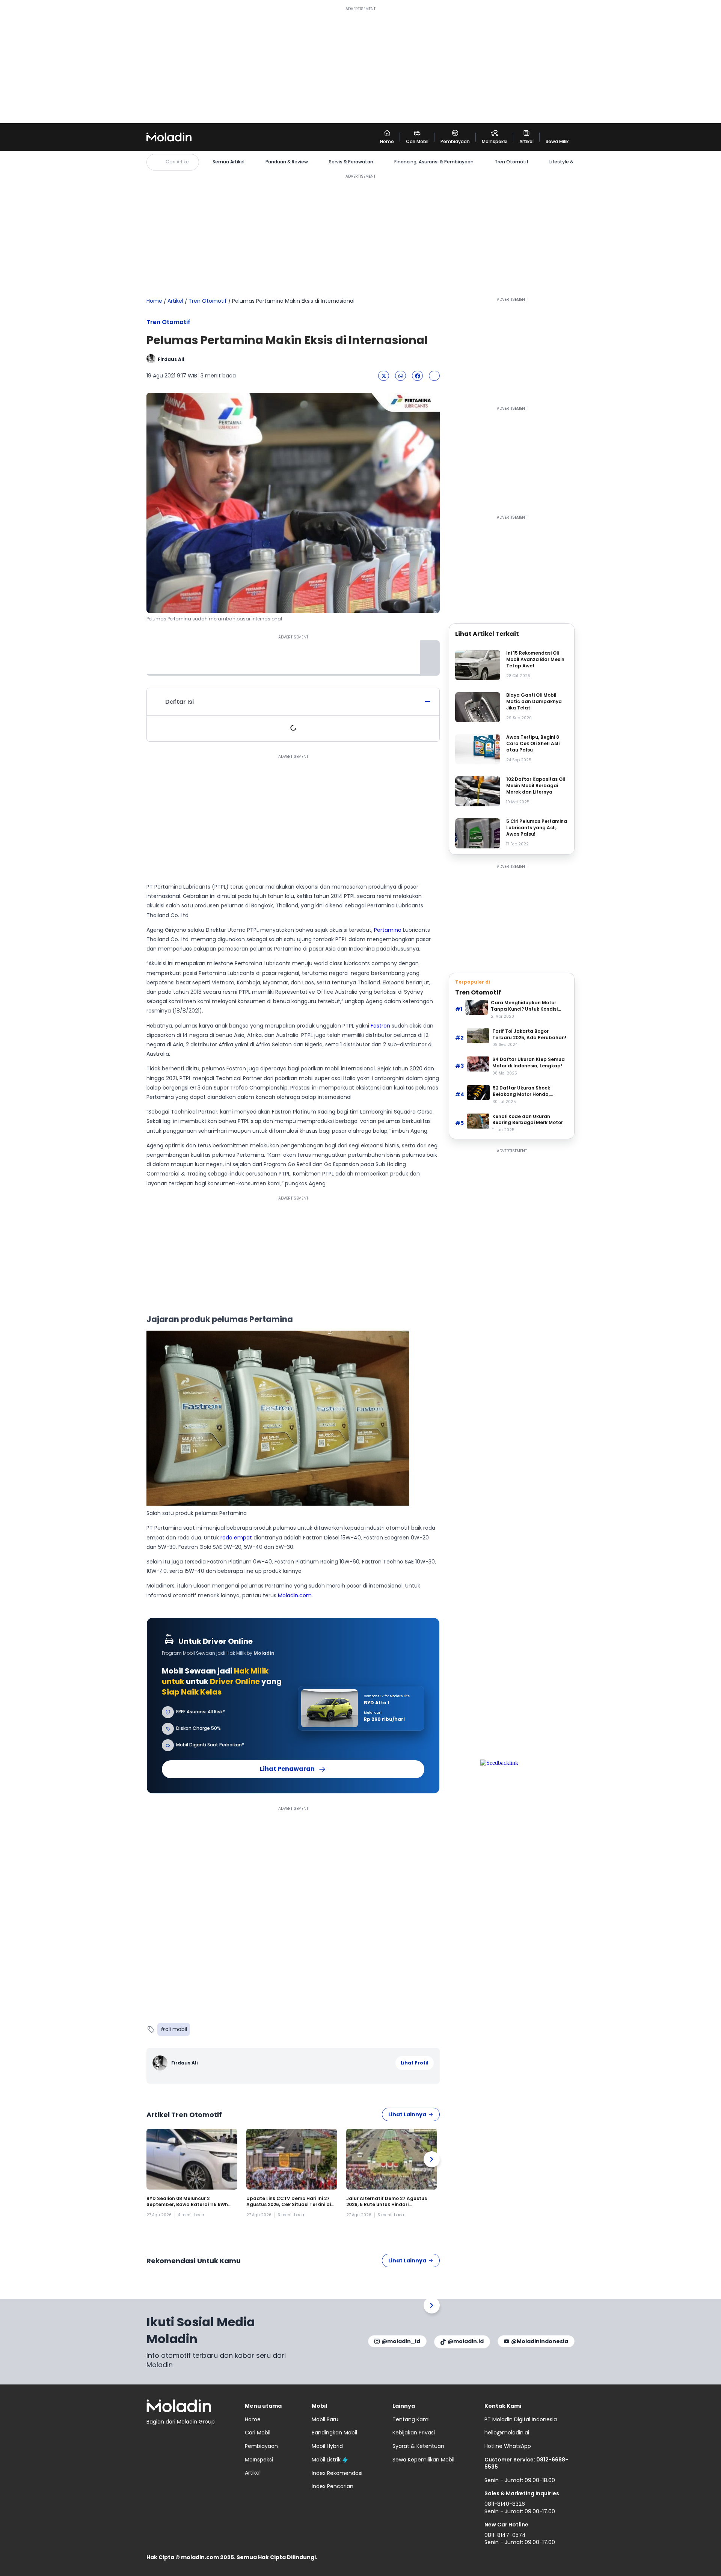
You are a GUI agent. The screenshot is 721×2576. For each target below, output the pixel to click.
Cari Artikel (178, 162)
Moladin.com (295, 1595)
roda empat (236, 1538)
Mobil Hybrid (327, 2446)
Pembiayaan (261, 2446)
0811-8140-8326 (505, 2504)
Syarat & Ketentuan (418, 2446)
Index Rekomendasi (337, 2473)
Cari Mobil (258, 2433)
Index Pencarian (333, 2486)
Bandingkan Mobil (334, 2433)
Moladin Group (196, 2422)
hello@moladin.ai (507, 2433)
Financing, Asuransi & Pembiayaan (434, 162)
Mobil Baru (325, 2419)
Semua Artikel (229, 162)
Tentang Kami (411, 2419)
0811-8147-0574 (505, 2535)
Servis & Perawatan (351, 162)
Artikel (175, 301)
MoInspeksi (259, 2460)
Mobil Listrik (326, 2460)
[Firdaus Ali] (161, 2063)
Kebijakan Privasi (414, 2433)
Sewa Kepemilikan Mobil (423, 2460)
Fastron (380, 1026)
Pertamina (388, 930)
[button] (384, 376)
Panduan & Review (287, 162)
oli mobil (176, 2029)
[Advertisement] (360, 65)
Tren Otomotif (511, 162)
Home (154, 301)
